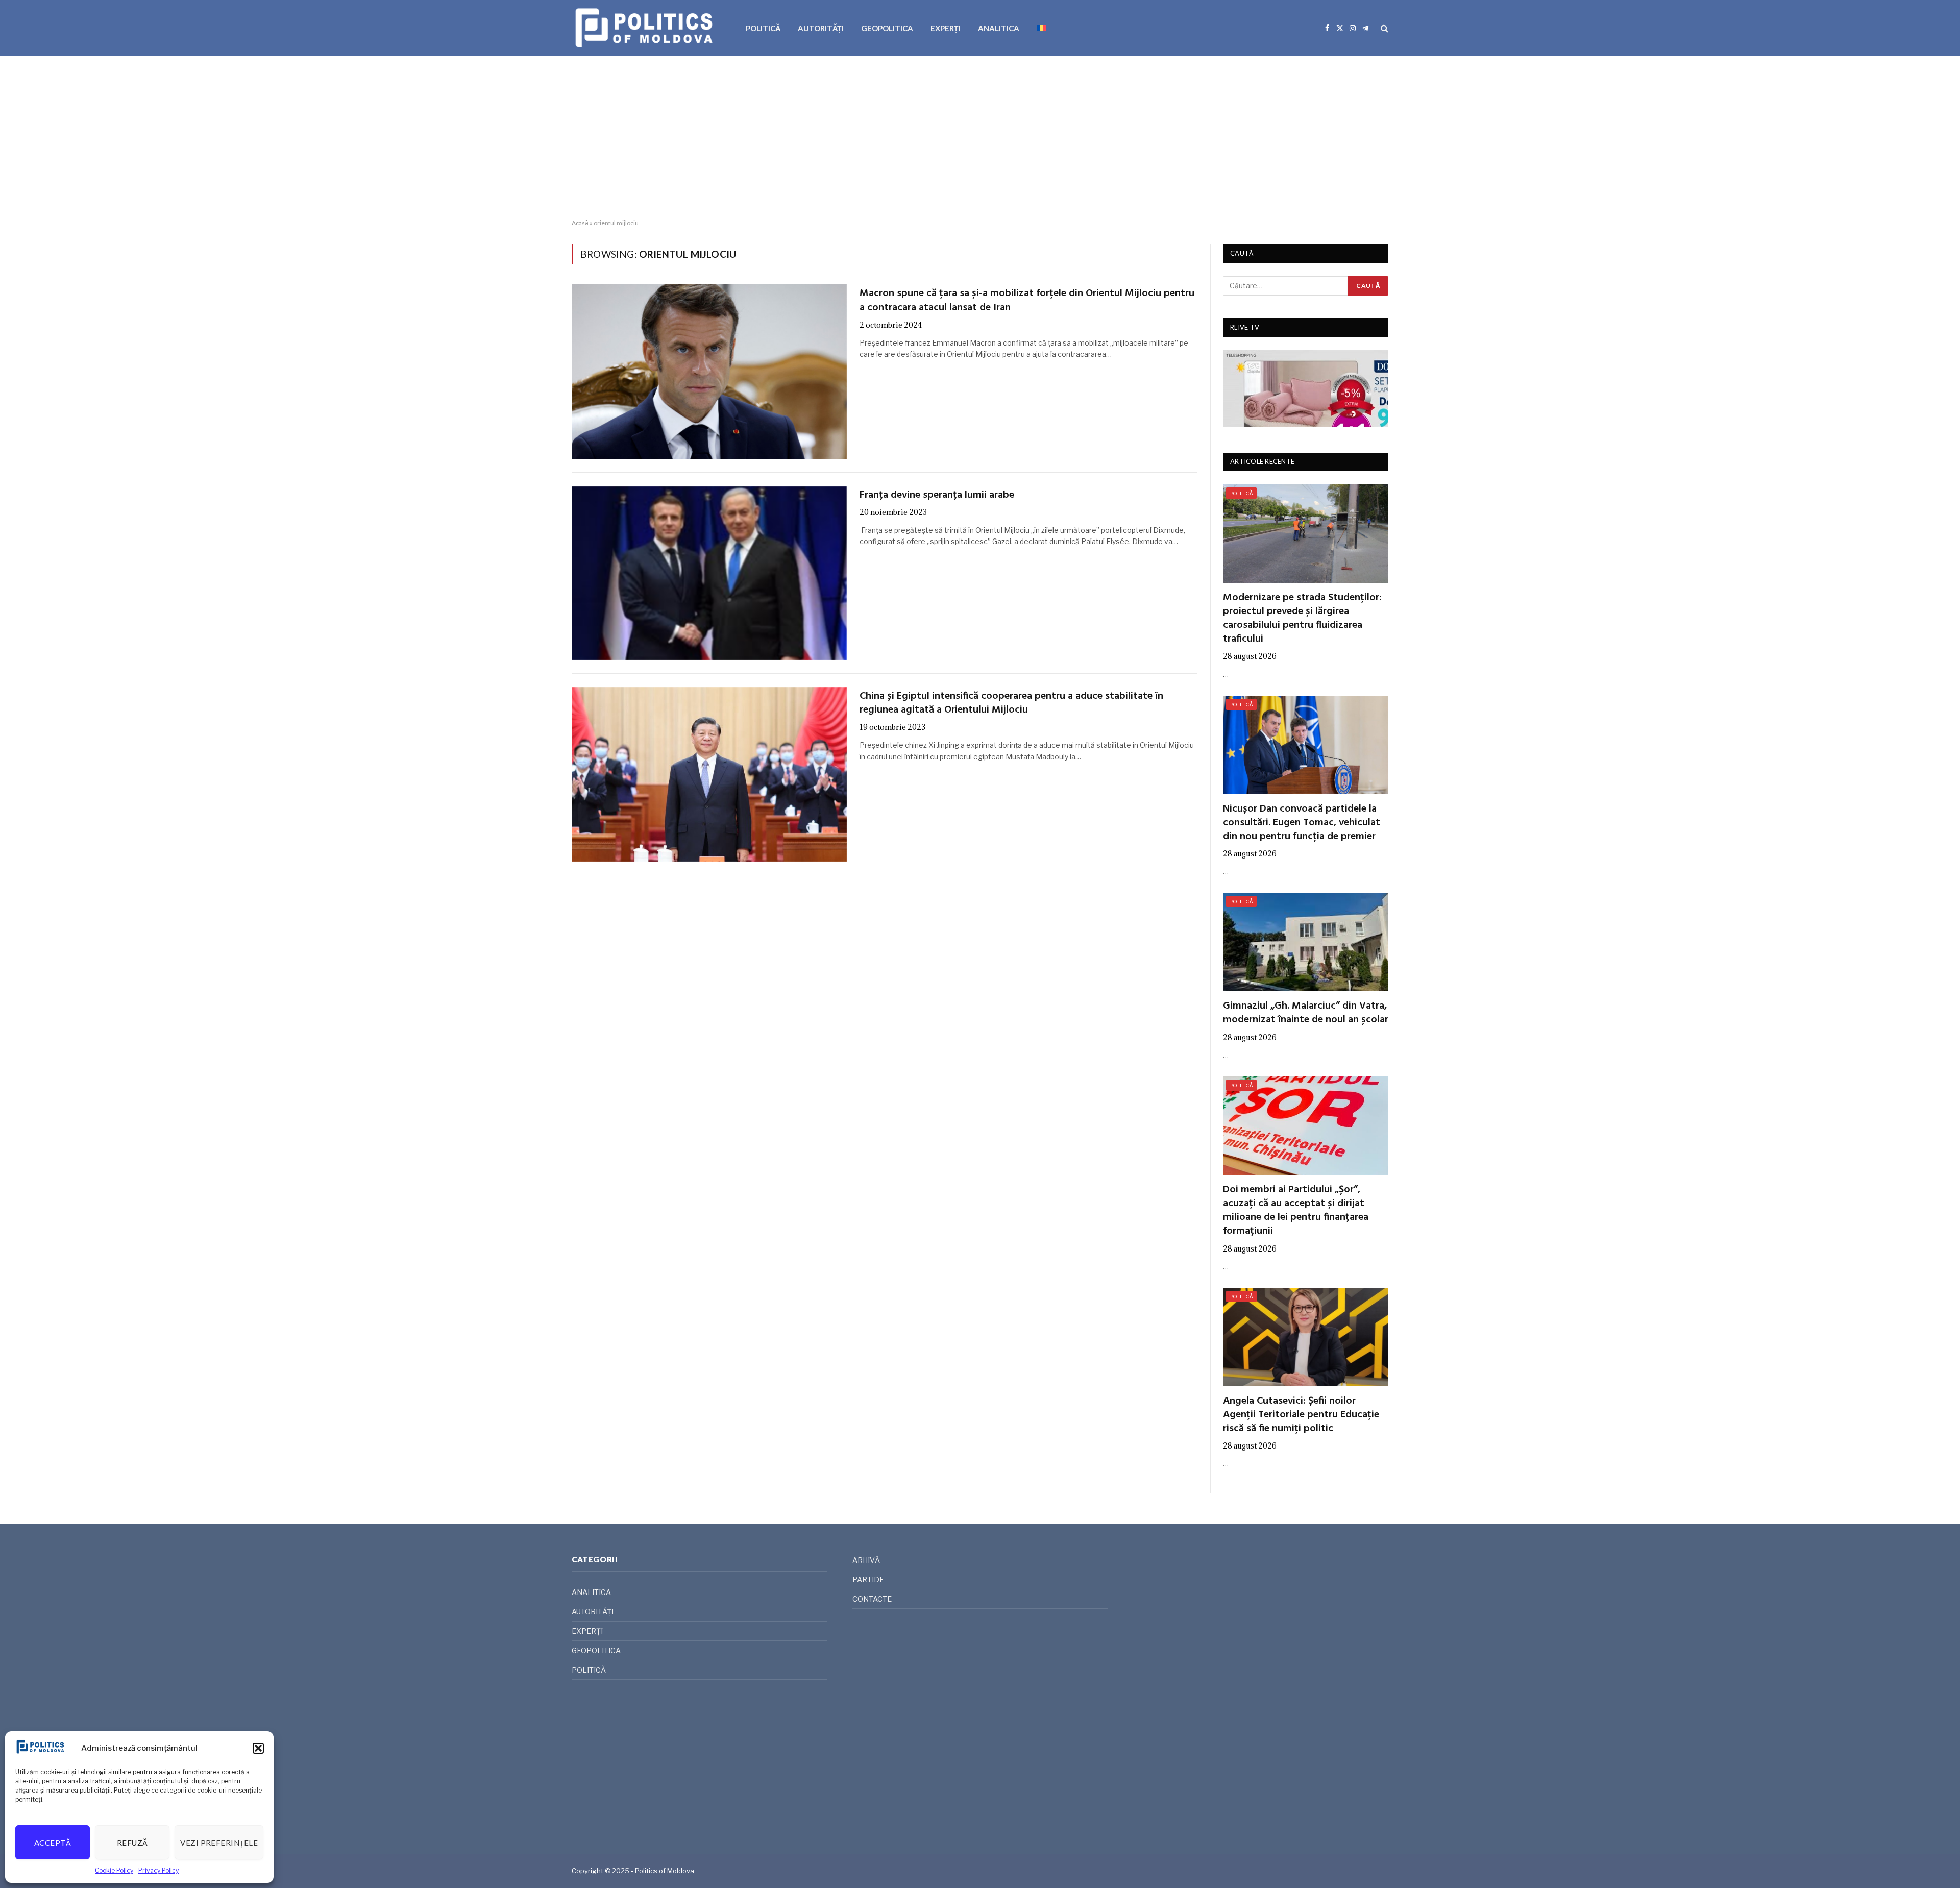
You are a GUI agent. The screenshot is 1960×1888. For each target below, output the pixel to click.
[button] (258, 1748)
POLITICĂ (763, 28)
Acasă (580, 223)
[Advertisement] (980, 138)
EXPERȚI (946, 28)
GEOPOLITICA (887, 28)
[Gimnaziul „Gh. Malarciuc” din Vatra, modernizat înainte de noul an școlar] (1306, 942)
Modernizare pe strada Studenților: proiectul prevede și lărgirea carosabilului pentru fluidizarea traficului (1302, 619)
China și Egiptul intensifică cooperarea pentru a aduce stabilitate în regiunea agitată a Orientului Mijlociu (1011, 703)
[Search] (1383, 28)
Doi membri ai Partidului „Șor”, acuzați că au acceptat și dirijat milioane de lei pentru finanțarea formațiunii (1296, 1211)
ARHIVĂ (866, 1560)
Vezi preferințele (219, 1843)
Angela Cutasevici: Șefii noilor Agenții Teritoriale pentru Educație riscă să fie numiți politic (1301, 1415)
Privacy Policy (158, 1870)
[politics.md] (645, 28)
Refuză (132, 1843)
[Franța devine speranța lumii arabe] (709, 573)
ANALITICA (999, 28)
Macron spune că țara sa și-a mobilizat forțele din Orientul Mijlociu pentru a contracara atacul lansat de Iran (1027, 301)
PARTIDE (868, 1579)
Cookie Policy (114, 1870)
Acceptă (53, 1843)
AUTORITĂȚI (821, 28)
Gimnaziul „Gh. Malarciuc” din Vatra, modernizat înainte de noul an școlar (1306, 1013)
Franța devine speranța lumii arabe (937, 495)
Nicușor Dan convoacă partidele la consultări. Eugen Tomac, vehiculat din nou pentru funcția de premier (1302, 823)
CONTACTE (872, 1599)
